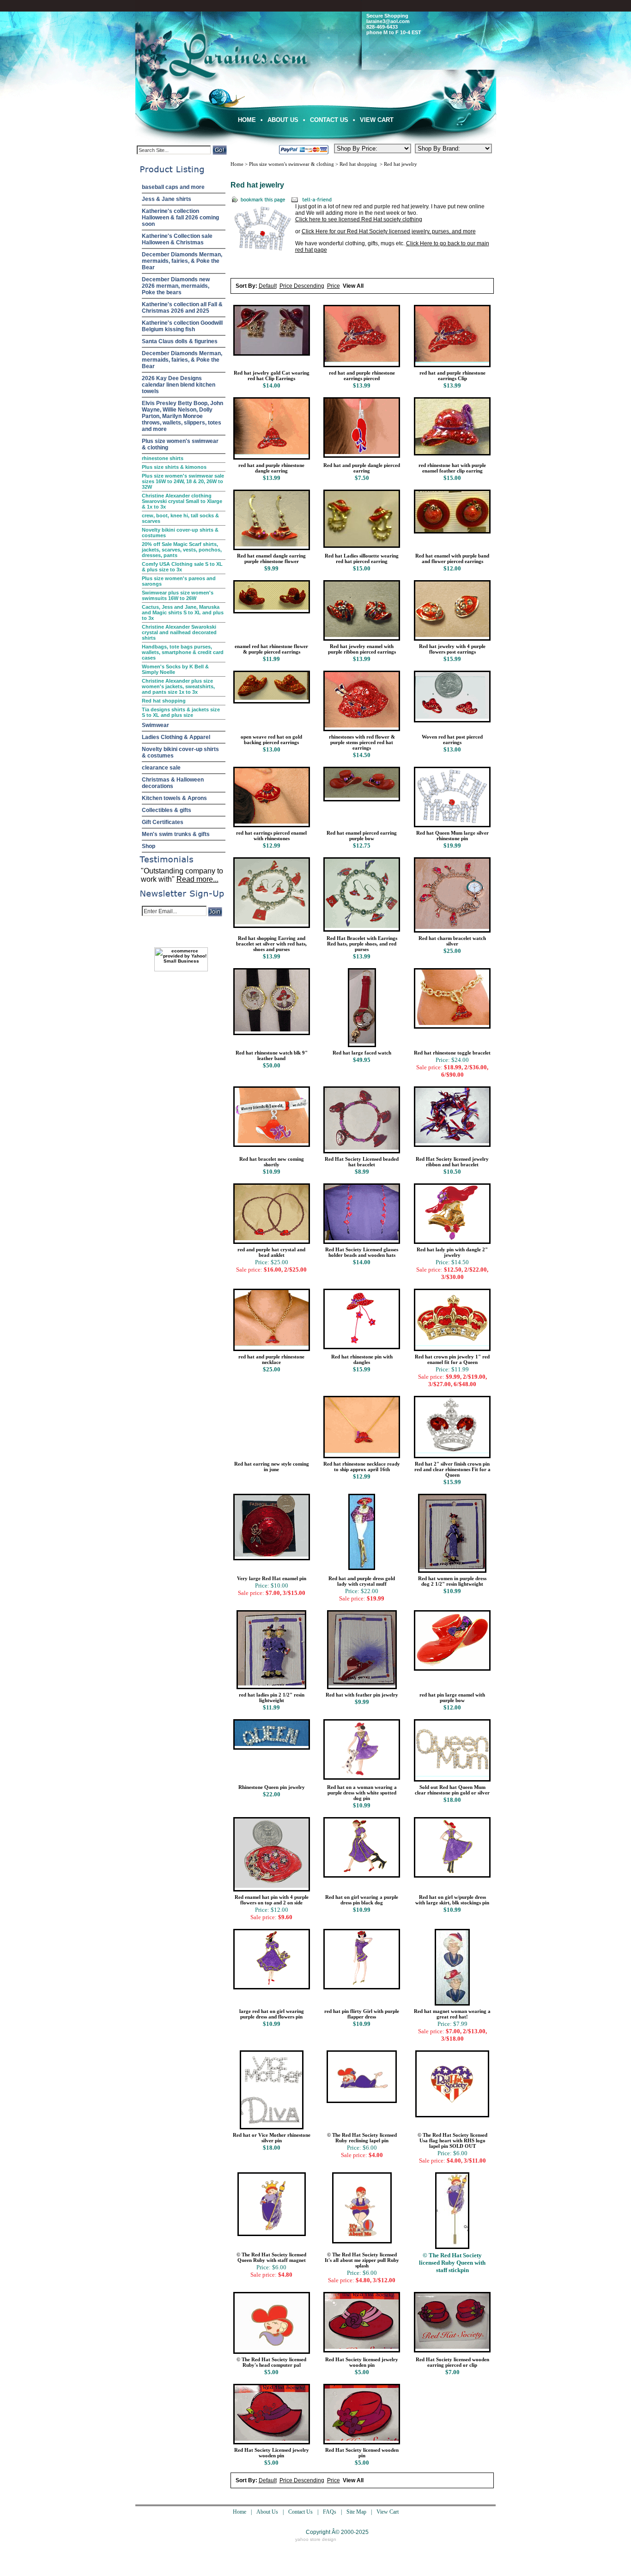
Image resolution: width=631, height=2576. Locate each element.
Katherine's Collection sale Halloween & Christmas (177, 239)
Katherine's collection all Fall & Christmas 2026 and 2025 (182, 308)
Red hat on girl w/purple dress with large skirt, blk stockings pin (452, 1900)
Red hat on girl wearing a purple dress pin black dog (362, 1900)
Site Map (356, 2512)
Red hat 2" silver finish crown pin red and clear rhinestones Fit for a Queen (452, 1469)
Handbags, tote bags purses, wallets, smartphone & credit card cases (183, 652)
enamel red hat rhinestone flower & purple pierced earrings (271, 649)
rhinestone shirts (163, 458)
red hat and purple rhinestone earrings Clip (452, 376)
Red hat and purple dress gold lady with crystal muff (362, 1581)
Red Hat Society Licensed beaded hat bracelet (362, 1162)
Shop (149, 846)
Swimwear (155, 725)
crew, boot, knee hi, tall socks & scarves (180, 518)
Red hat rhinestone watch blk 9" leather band (272, 1055)
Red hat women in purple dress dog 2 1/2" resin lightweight (452, 1581)
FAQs (330, 2512)
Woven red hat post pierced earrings (452, 739)
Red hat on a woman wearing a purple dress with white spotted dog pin (362, 1793)
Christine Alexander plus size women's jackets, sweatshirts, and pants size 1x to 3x (178, 686)
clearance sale (161, 768)
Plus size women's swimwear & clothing (180, 444)
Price (334, 286)
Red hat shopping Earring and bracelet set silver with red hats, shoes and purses (271, 944)
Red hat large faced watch (362, 1053)
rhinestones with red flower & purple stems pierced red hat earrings (362, 742)
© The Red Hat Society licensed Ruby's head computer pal (271, 2362)
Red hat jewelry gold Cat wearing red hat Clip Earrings (272, 376)
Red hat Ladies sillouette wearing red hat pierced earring (362, 558)
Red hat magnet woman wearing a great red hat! (452, 2014)
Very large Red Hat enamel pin (272, 1578)
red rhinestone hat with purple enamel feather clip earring (452, 468)
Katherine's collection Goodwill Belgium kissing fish (182, 326)
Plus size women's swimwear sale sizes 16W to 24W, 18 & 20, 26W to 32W (183, 481)
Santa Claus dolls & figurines (180, 341)
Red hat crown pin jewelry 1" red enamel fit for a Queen (452, 1359)
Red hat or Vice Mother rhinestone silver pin (272, 2138)
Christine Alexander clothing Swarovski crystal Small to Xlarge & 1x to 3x (182, 501)
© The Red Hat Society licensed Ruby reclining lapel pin (362, 2138)
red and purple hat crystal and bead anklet (271, 1252)
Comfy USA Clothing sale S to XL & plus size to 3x (182, 567)
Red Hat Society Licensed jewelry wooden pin (272, 2453)
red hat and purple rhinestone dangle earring (271, 468)
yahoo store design (316, 2539)
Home (247, 120)
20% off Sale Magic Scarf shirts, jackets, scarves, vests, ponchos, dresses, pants (182, 550)
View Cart (377, 120)
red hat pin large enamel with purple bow (452, 1697)
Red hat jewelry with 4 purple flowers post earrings (452, 649)
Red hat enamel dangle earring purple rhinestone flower (271, 558)
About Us (283, 120)
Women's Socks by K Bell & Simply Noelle (175, 669)
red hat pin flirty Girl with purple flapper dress (362, 2014)
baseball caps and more (173, 187)
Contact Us (329, 120)
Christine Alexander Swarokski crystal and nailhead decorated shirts (179, 632)
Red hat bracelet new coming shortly (272, 1162)
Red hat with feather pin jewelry (362, 1695)
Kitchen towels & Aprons (174, 798)
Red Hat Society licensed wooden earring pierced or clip (452, 2362)
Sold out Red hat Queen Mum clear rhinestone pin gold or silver (452, 1790)
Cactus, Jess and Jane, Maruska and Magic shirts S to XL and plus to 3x (183, 612)
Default (268, 286)
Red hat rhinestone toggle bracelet (452, 1053)
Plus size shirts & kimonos (174, 467)
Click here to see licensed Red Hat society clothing (359, 219)
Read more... (197, 879)
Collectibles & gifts (167, 810)
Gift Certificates (163, 822)
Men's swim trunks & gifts (176, 834)
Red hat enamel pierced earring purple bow (362, 836)
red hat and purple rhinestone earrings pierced (362, 376)
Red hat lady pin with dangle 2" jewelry (452, 1252)
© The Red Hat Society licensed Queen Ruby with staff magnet (271, 2257)
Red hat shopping (164, 701)
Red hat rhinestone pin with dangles (362, 1359)
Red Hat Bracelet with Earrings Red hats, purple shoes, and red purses (362, 944)
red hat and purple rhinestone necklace (271, 1359)
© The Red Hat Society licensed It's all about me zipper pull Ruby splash (362, 2260)
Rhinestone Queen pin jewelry (272, 1787)
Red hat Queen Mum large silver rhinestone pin (452, 836)
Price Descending (302, 286)
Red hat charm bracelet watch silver (452, 941)
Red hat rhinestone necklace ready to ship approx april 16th (362, 1467)
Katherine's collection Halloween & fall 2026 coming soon (180, 218)
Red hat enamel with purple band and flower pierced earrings (452, 558)
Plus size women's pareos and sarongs (179, 581)
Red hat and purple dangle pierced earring (362, 468)
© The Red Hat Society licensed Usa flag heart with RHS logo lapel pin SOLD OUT (452, 2140)
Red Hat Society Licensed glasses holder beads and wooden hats (362, 1252)
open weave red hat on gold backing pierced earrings (271, 739)
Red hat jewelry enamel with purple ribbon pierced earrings (362, 649)
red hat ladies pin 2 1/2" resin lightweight (272, 1697)
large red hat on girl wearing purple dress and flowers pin (272, 2014)
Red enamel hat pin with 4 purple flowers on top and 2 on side (272, 1900)
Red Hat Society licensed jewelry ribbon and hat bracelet (452, 1162)
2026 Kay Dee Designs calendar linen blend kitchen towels (179, 385)
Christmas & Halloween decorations (173, 783)
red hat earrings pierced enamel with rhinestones (271, 836)
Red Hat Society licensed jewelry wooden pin (362, 2362)
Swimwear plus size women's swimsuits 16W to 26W (178, 595)
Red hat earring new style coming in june (272, 1467)
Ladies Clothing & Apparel (176, 737)
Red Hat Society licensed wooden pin (362, 2453)
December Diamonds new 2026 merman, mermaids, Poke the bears (176, 286)
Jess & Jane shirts (167, 199)
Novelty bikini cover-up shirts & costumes (180, 533)
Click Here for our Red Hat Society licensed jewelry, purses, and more (389, 231)
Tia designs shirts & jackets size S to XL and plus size (181, 712)
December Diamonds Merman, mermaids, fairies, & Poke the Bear (182, 261)
